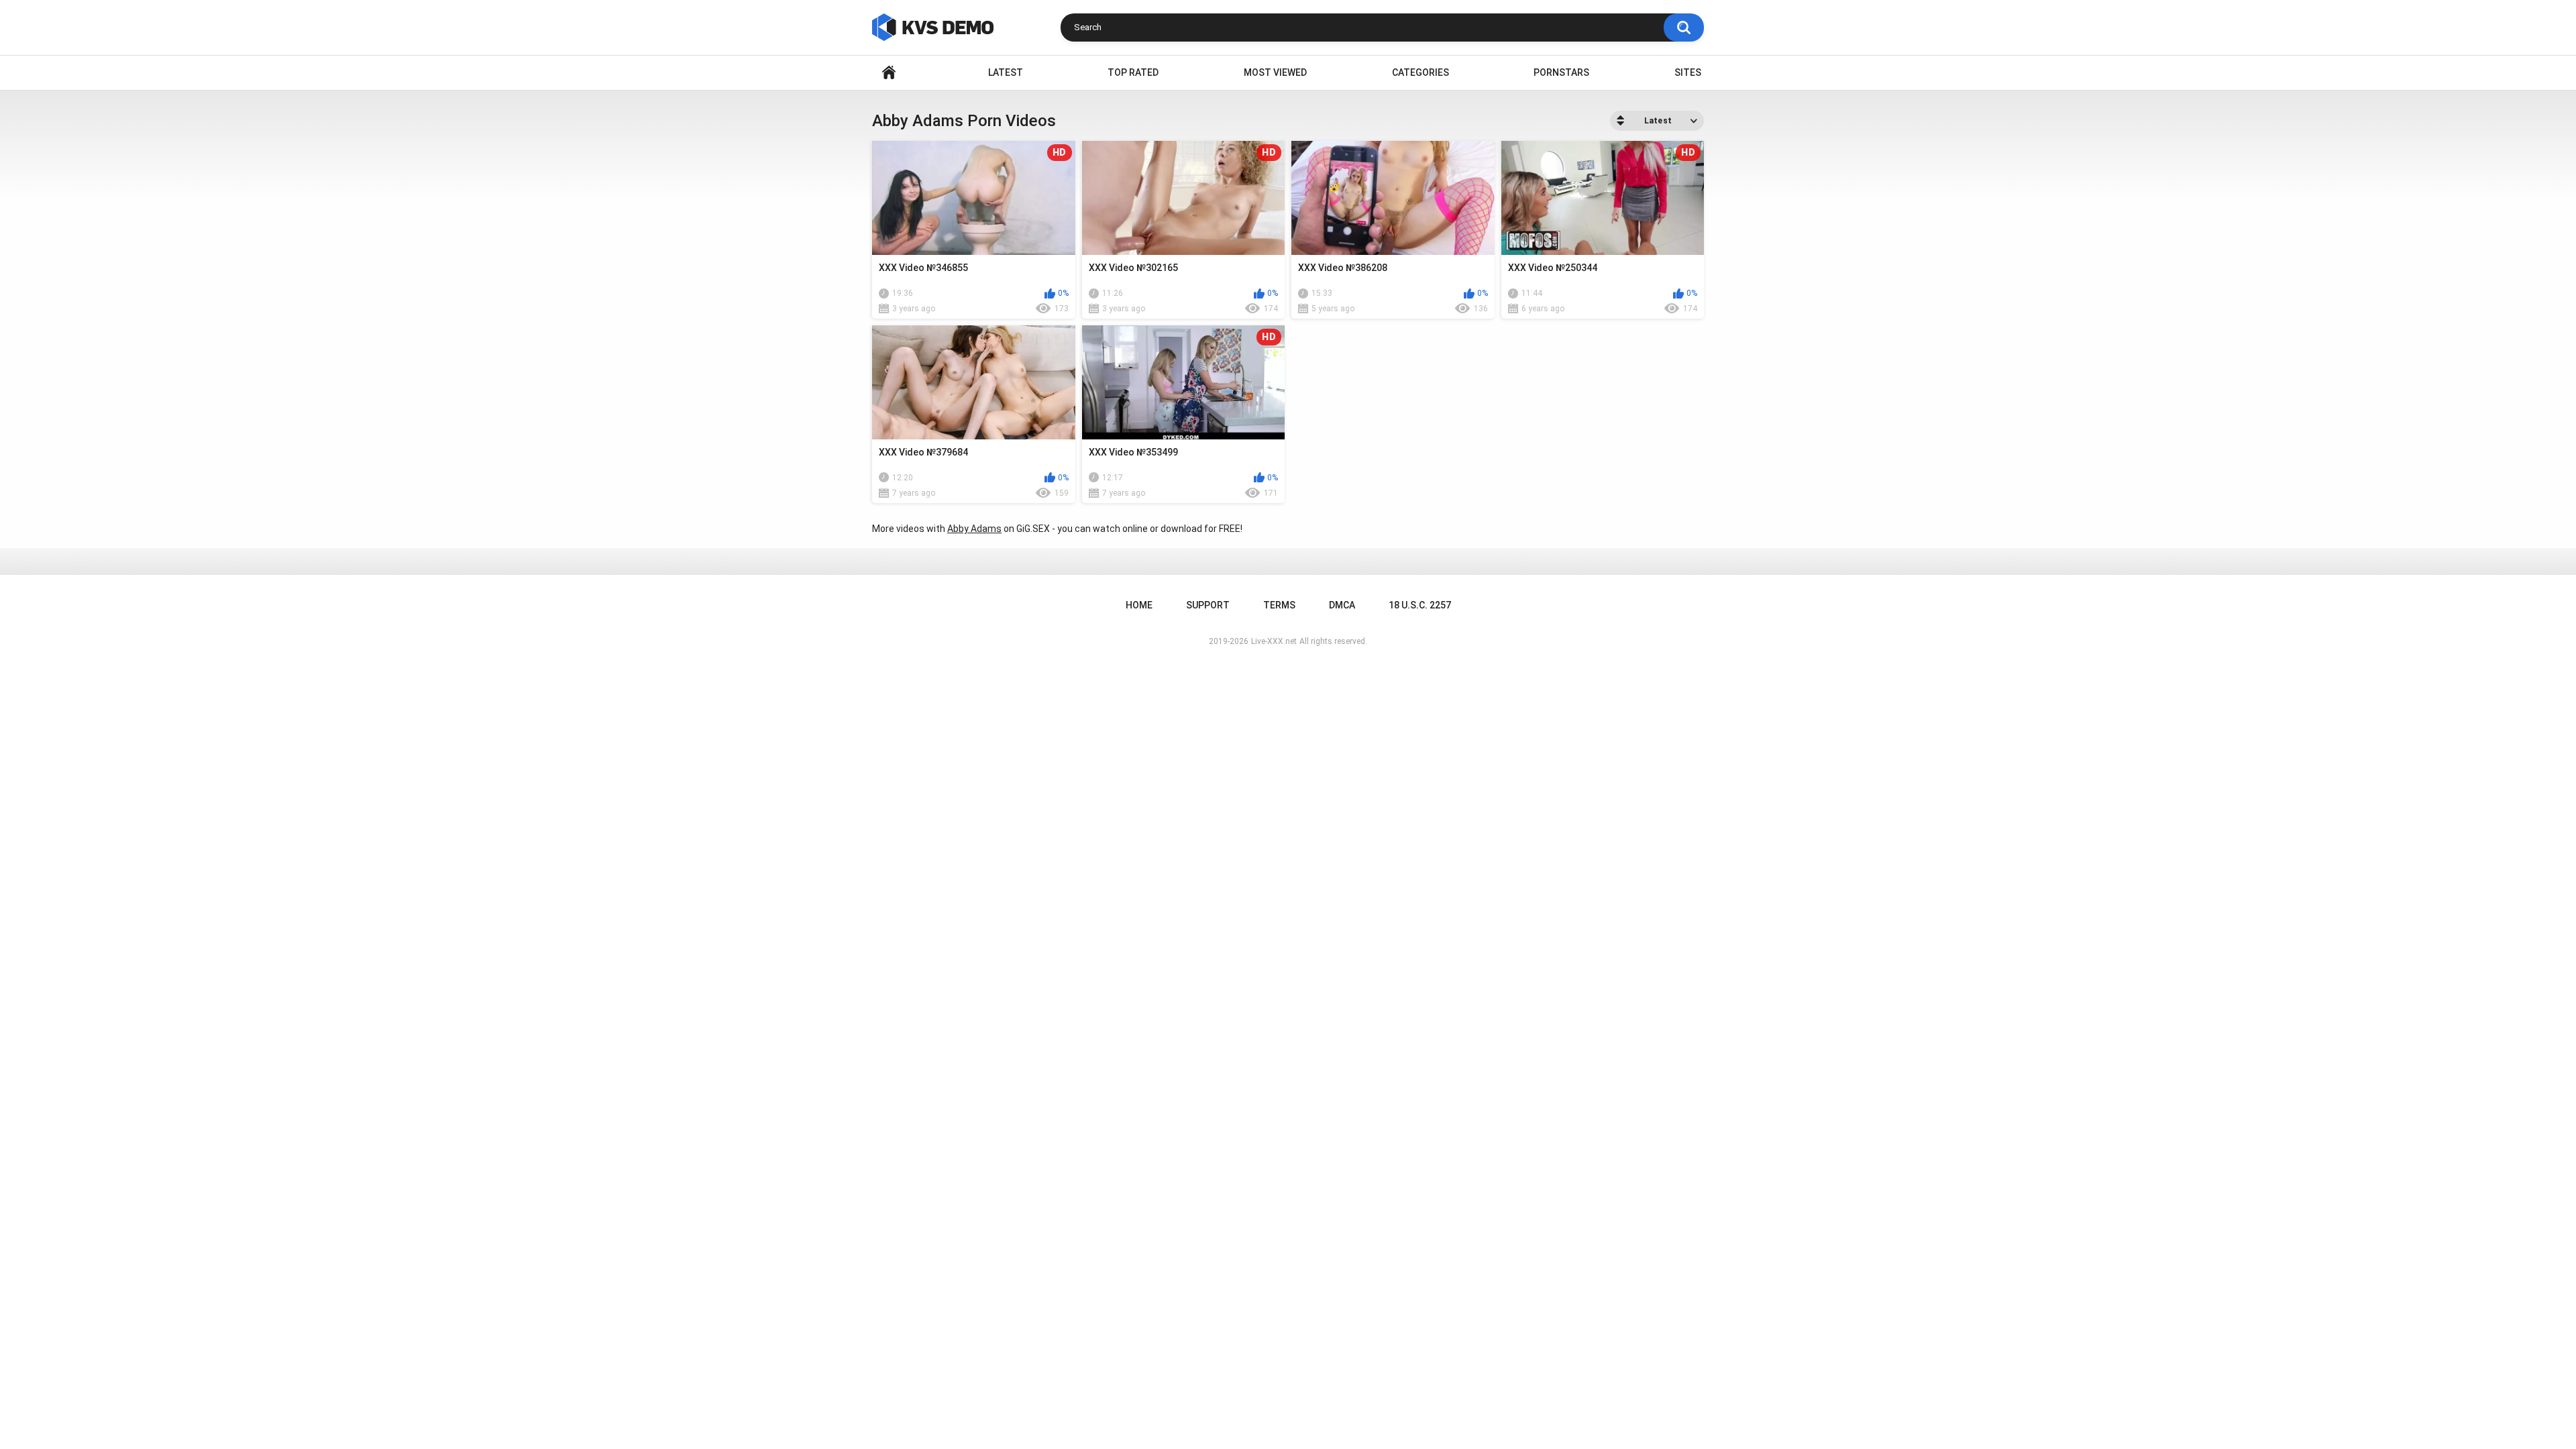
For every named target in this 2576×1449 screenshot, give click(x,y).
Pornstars (1561, 72)
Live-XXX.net (1274, 641)
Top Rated (1133, 72)
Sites (1688, 72)
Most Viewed (1275, 72)
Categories (1420, 72)
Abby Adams (974, 529)
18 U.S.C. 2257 (1420, 605)
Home (889, 73)
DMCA (1342, 605)
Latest (1006, 72)
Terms (1279, 605)
